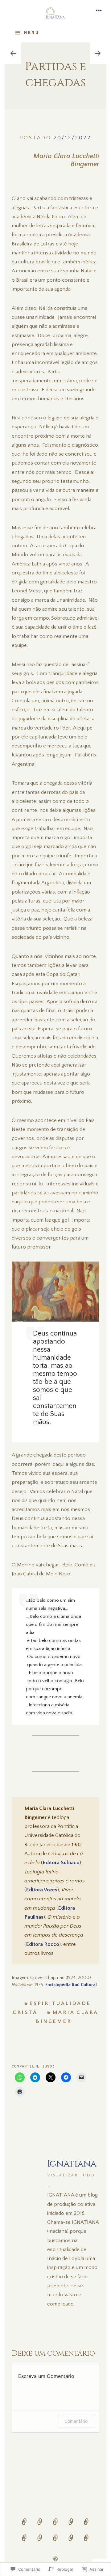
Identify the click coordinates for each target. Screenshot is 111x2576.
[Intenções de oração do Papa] (55, 2542)
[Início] (24, 2526)
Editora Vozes (42, 1890)
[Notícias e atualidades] (71, 2542)
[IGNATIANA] (55, 14)
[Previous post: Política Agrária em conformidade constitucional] (13, 53)
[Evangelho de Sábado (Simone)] (55, 2526)
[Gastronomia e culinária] (86, 2542)
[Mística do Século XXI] (86, 2526)
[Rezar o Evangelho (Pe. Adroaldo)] (40, 2526)
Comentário (76, 2421)
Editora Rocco (43, 1944)
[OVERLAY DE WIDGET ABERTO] (99, 11)
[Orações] (40, 2542)
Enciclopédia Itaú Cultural (71, 1985)
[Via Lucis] (71, 2526)
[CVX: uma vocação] (24, 2542)
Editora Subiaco (61, 1862)
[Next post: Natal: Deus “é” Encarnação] (98, 53)
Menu (31, 33)
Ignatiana (72, 2173)
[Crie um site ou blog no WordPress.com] (55, 2559)
